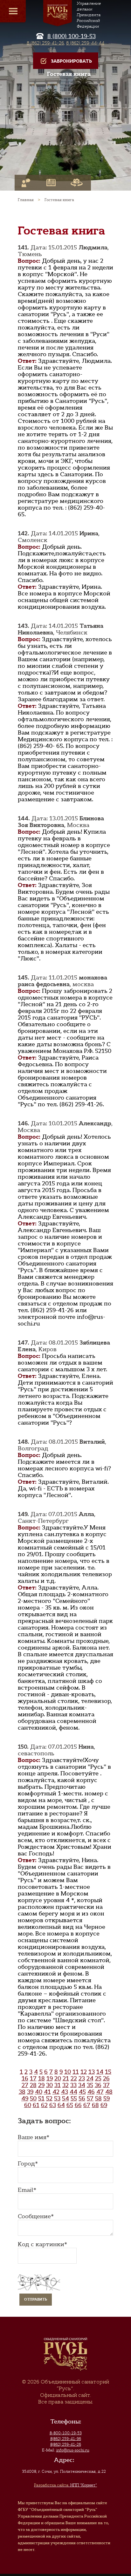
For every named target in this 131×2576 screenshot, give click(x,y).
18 (41, 2078)
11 (76, 2072)
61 (36, 2105)
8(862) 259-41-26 (66, 2444)
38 (22, 2092)
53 (57, 2098)
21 (66, 2078)
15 (108, 2072)
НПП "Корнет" (65, 2485)
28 (33, 2085)
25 (98, 2078)
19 (50, 2078)
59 (107, 2098)
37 (106, 2085)
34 (82, 2085)
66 (78, 2105)
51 (41, 2098)
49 (25, 2098)
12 (84, 2072)
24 (90, 2078)
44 (73, 2092)
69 (104, 2105)
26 (106, 2078)
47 (100, 2092)
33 (73, 2085)
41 (47, 2092)
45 (82, 2092)
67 (87, 2105)
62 (44, 2105)
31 (58, 2085)
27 (25, 2085)
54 (65, 2098)
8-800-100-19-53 (66, 2433)
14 (100, 2072)
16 (25, 2078)
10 (68, 2072)
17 (33, 2078)
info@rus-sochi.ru (73, 2450)
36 (98, 2085)
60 (28, 2105)
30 (49, 2085)
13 (92, 2072)
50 (33, 2098)
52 (49, 2098)
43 (65, 2092)
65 (70, 2105)
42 (56, 2092)
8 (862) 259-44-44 (85, 43)
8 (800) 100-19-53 (72, 36)
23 (82, 2078)
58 (98, 2098)
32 (65, 2085)
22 (74, 2078)
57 (90, 2098)
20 (58, 2078)
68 (95, 2105)
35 (90, 2085)
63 (53, 2105)
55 (74, 2098)
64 (61, 2105)
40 (39, 2092)
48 (109, 2092)
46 (91, 2092)
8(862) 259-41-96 (66, 2439)
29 (41, 2085)
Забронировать (71, 61)
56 (82, 2098)
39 (30, 2092)
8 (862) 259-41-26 (45, 43)
